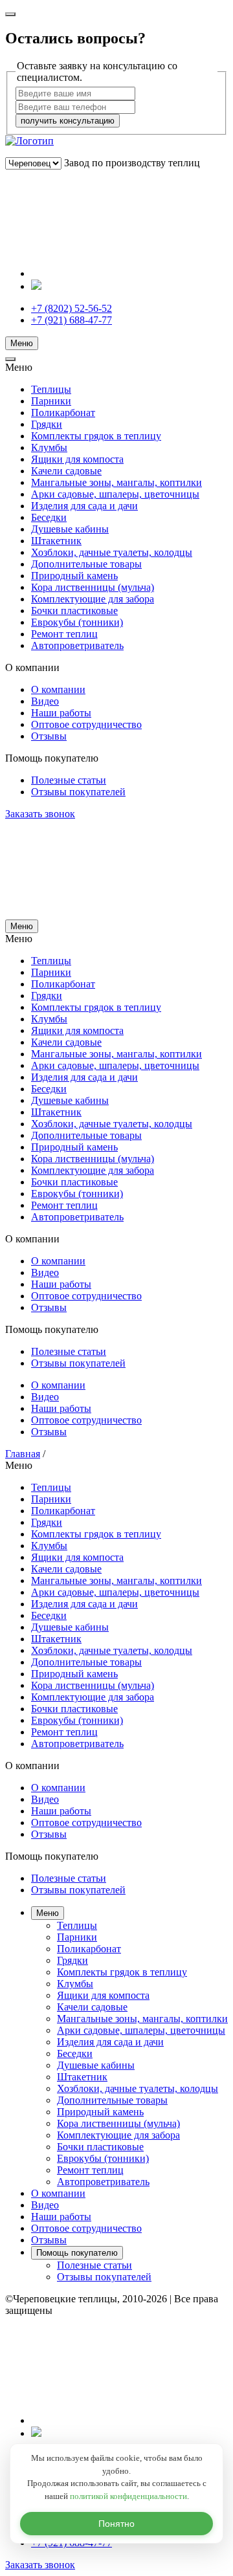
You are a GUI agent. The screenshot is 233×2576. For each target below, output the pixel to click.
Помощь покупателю (77, 2253)
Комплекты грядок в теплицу (96, 436)
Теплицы (51, 389)
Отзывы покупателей (78, 792)
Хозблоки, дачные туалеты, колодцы (112, 552)
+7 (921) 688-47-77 (72, 320)
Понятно (116, 2524)
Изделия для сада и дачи (84, 506)
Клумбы (49, 447)
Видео (45, 701)
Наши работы (61, 713)
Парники (51, 401)
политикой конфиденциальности (128, 2496)
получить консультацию (68, 121)
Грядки (47, 424)
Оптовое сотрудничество (86, 724)
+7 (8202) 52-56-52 (72, 308)
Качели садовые (66, 471)
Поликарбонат (63, 413)
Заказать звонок (40, 814)
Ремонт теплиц (64, 634)
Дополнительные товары (86, 564)
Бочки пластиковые (74, 611)
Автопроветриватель (77, 645)
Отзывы (49, 736)
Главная (23, 1454)
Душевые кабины (70, 529)
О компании (58, 689)
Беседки (49, 517)
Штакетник (56, 541)
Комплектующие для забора (93, 599)
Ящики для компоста (77, 459)
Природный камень (74, 576)
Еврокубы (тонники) (77, 622)
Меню (22, 343)
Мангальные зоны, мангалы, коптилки (116, 482)
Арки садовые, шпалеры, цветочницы (115, 494)
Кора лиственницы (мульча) (93, 587)
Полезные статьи (69, 780)
